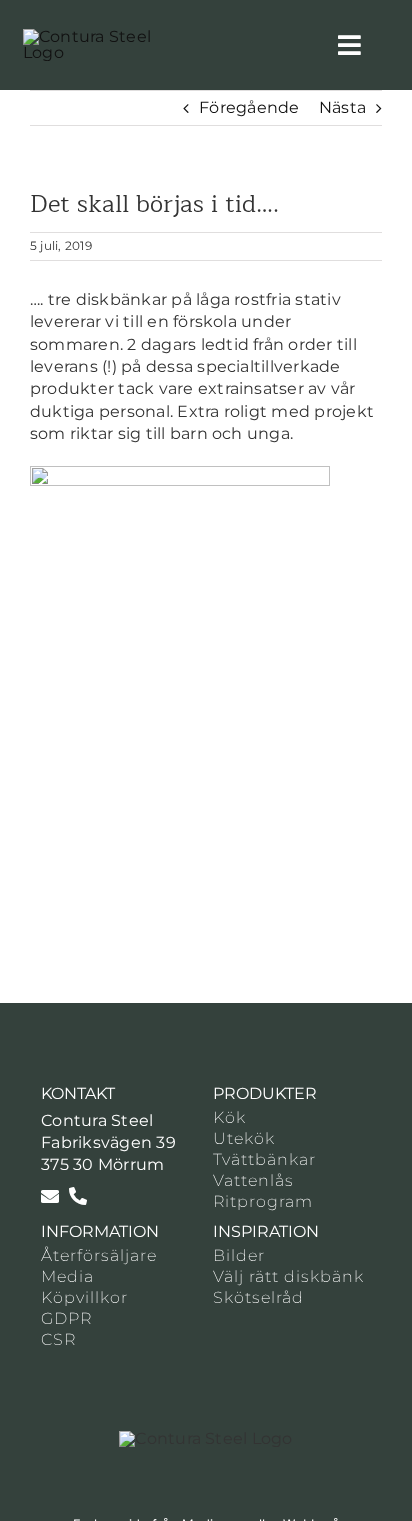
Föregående (249, 107)
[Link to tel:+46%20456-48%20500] (78, 1196)
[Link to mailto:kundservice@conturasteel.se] (50, 1196)
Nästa (342, 107)
